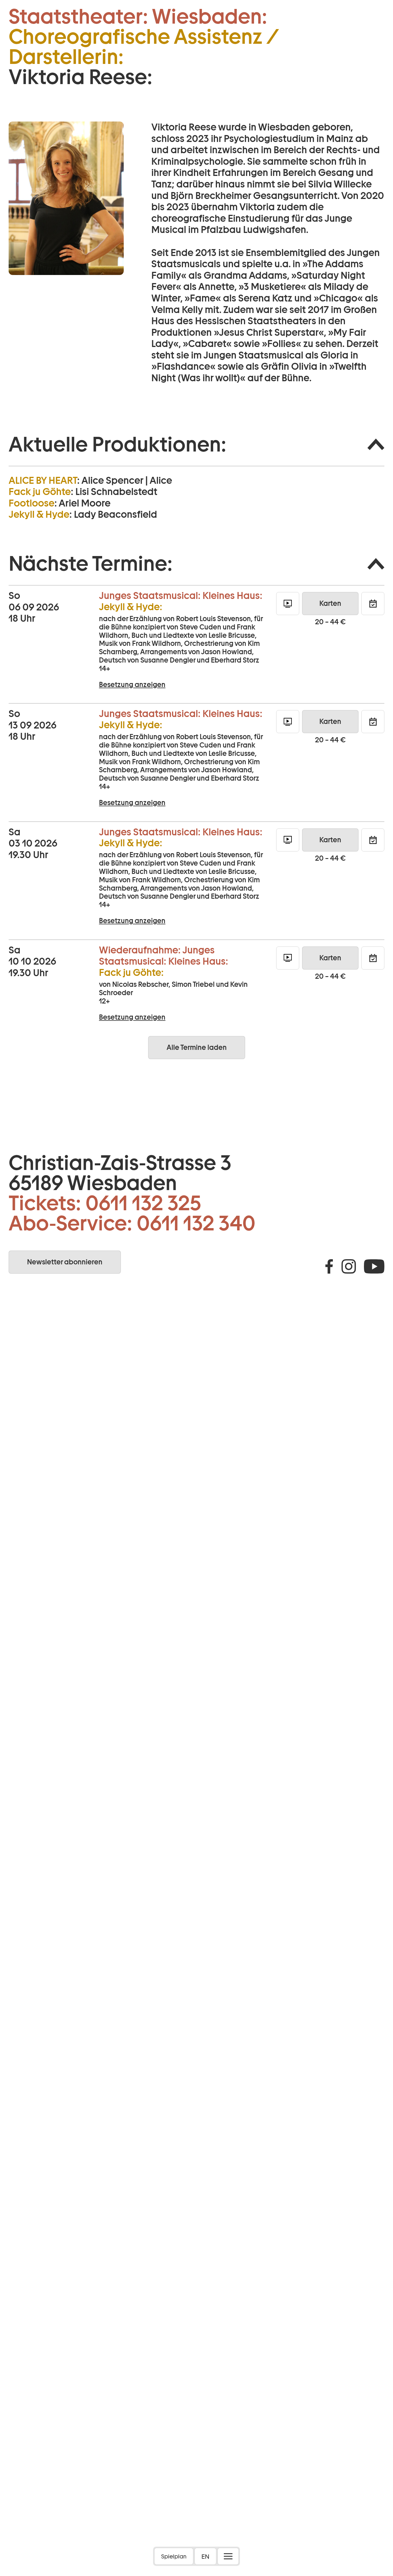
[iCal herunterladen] (373, 604)
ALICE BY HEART (43, 480)
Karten (330, 603)
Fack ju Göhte (40, 492)
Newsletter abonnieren (65, 1262)
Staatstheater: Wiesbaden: (138, 16)
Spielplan (174, 2556)
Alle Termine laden (197, 1047)
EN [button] (205, 2556)
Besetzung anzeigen (132, 685)
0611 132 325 (143, 1203)
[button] (197, 444)
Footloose (32, 503)
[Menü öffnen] (228, 2556)
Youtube (374, 1266)
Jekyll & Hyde (39, 514)
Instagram (349, 1266)
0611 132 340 (196, 1223)
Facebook (329, 1266)
